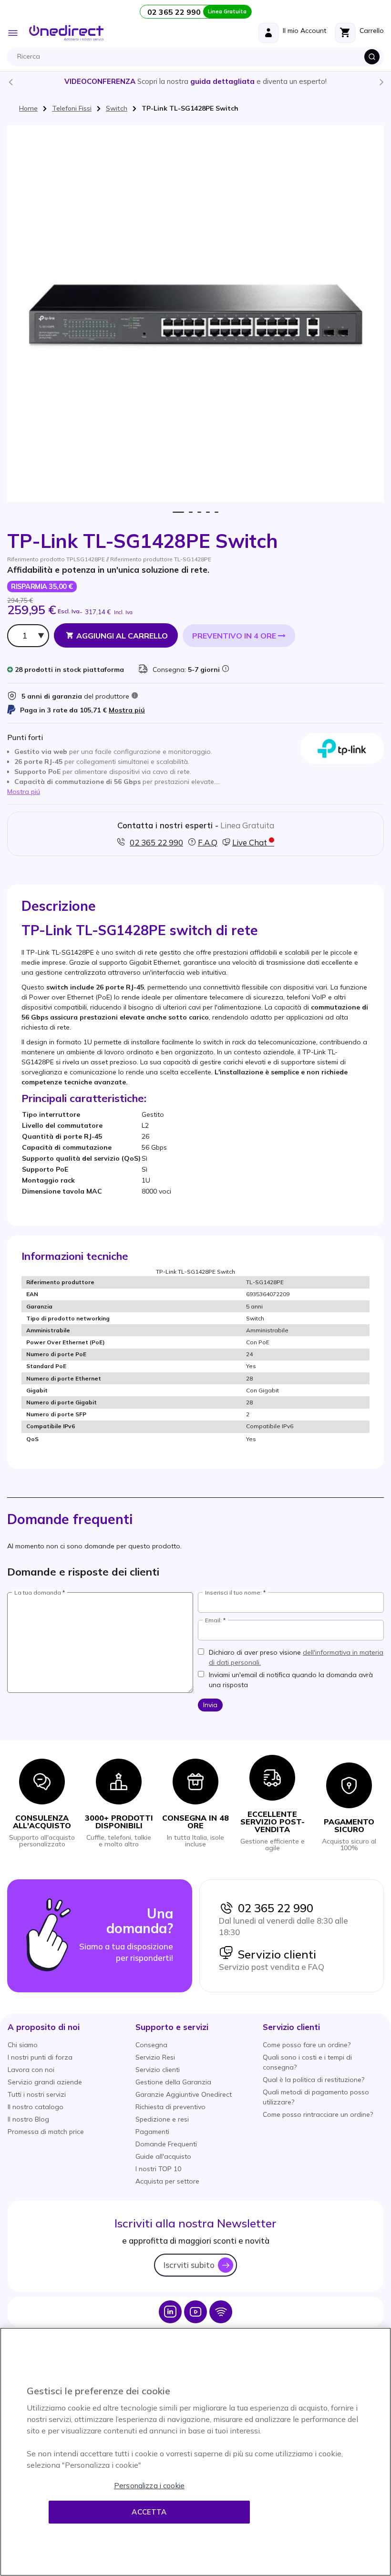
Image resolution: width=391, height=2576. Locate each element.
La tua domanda (38, 1593)
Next (381, 82)
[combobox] (198, 57)
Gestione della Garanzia (173, 2082)
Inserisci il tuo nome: (233, 1593)
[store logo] (66, 33)
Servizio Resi (155, 2057)
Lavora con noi (31, 2070)
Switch (117, 108)
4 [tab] (208, 512)
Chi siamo (23, 2045)
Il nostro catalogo (36, 2107)
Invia (210, 1705)
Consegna (151, 2045)
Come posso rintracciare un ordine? (318, 2114)
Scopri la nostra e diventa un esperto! (195, 81)
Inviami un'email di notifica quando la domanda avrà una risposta (291, 1680)
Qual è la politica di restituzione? (314, 2080)
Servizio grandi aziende (45, 2082)
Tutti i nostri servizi (37, 2094)
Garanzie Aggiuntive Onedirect (184, 2094)
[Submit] (372, 57)
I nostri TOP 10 (158, 2169)
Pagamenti (152, 2132)
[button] (44, 2027)
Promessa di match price (46, 2132)
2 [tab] (191, 512)
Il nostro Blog (28, 2119)
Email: (213, 1620)
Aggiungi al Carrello (122, 636)
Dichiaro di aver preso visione (296, 1657)
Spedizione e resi (162, 2119)
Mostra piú (127, 710)
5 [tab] (216, 512)
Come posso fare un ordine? (307, 2045)
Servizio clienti (275, 1954)
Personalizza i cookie (149, 2486)
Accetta (149, 2512)
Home (28, 108)
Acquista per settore (167, 2181)
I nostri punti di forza (40, 2057)
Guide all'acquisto (163, 2156)
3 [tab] (200, 512)
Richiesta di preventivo (170, 2107)
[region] (195, 2452)
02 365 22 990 (273, 1908)
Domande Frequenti (166, 2144)
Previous (10, 82)
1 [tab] (179, 512)
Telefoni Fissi (72, 108)
